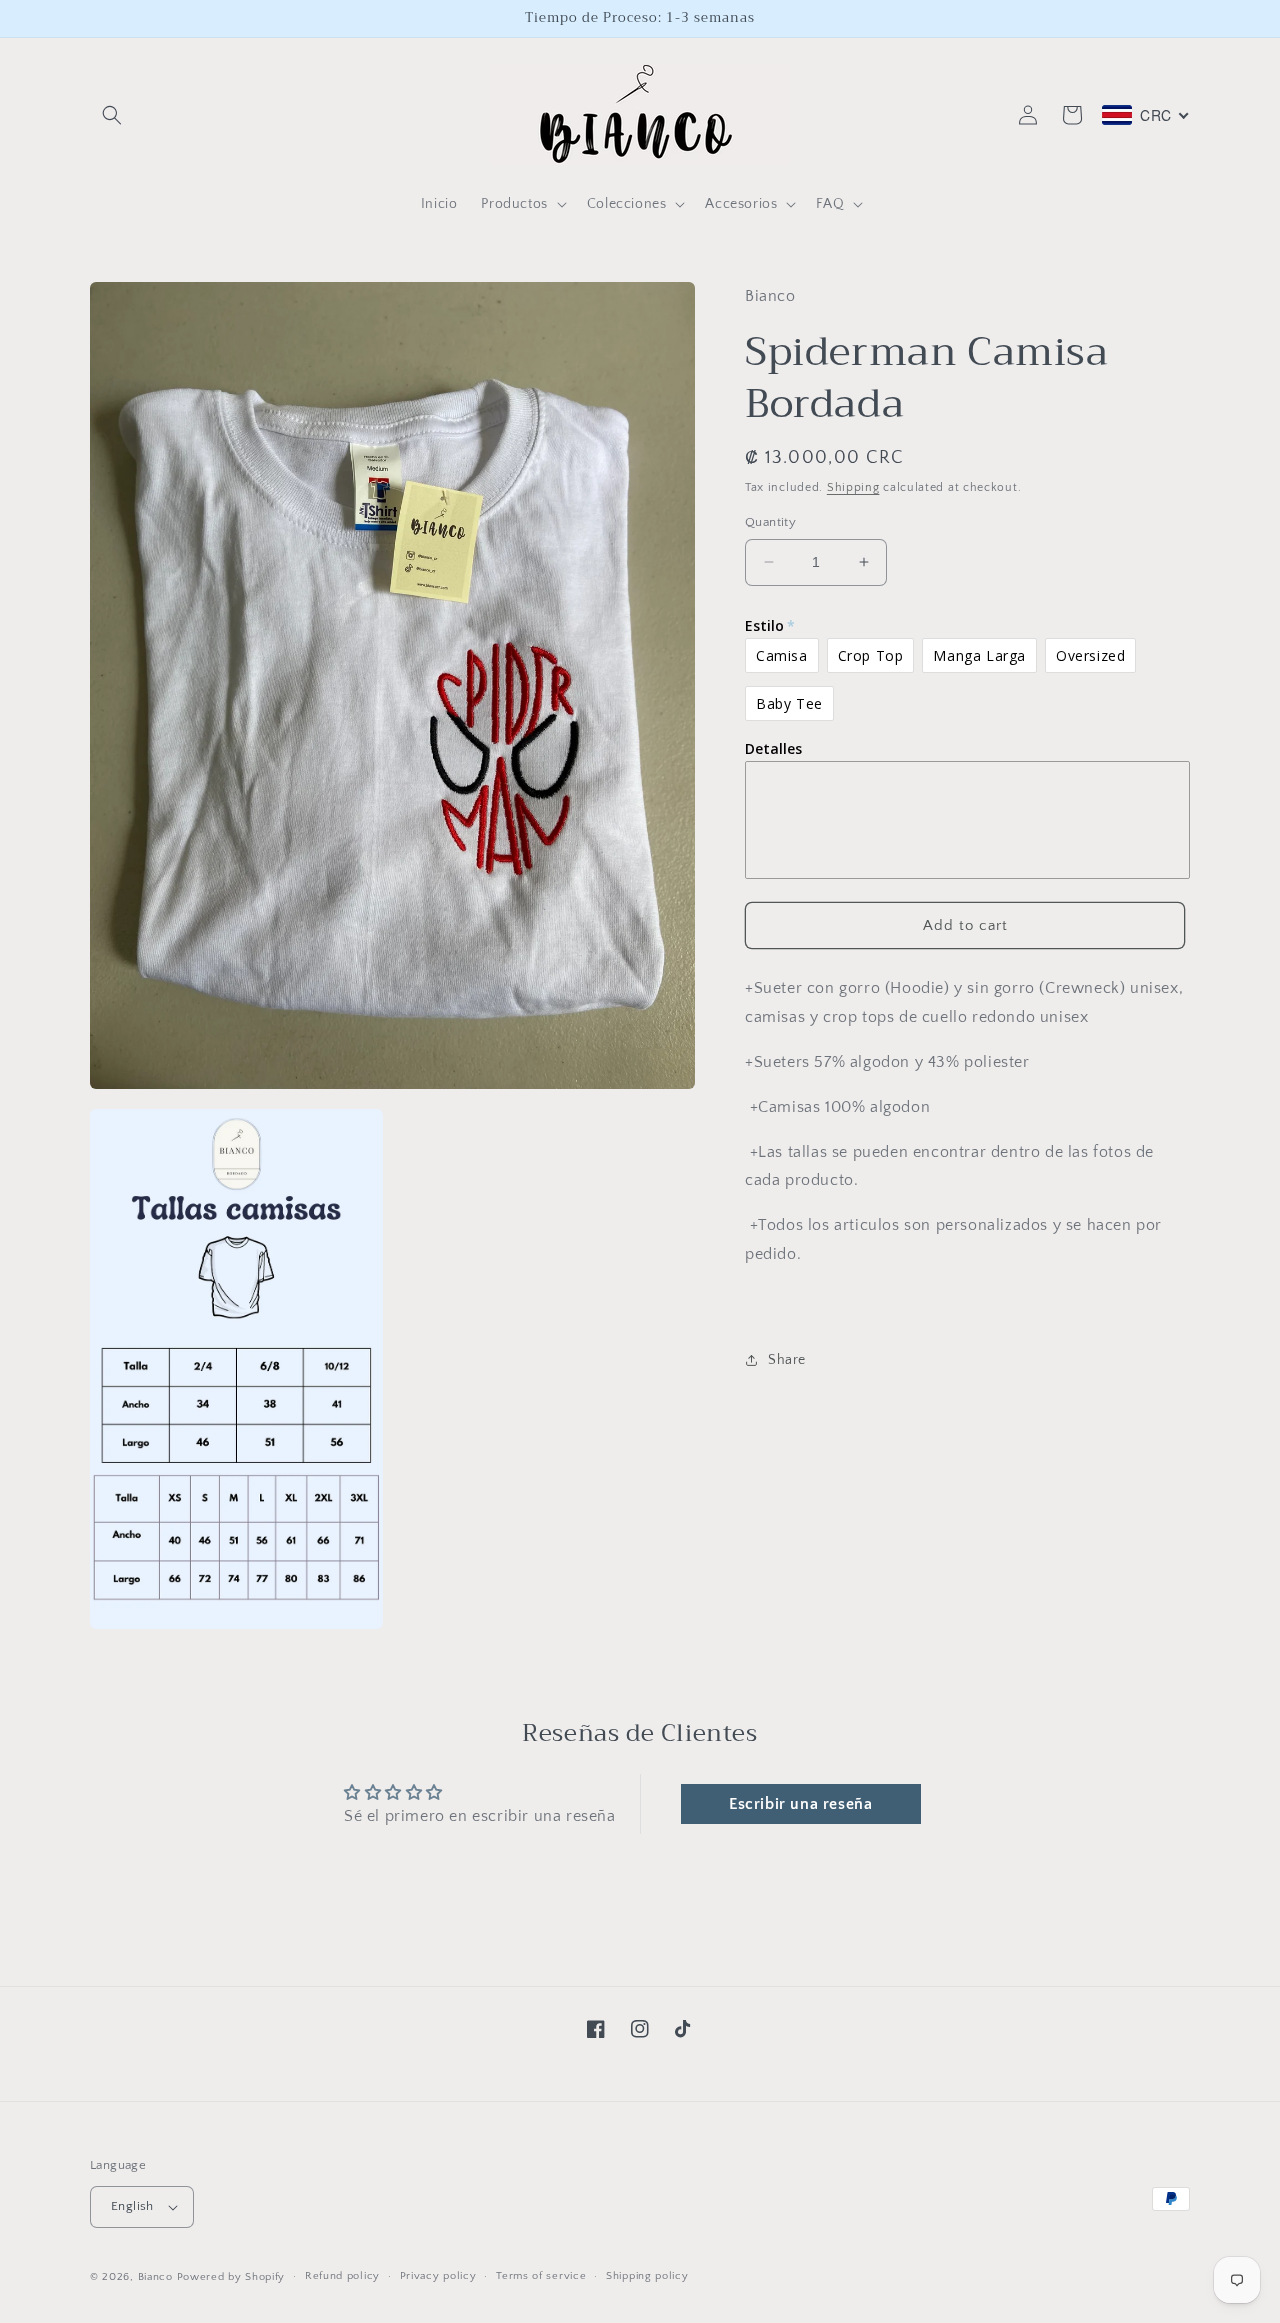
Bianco (155, 2277)
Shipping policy (647, 2276)
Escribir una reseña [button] (800, 1804)
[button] (112, 115)
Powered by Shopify (231, 2277)
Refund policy (342, 2276)
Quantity (770, 522)
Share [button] (787, 1360)
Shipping (853, 487)
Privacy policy (438, 2276)
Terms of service (541, 2276)
